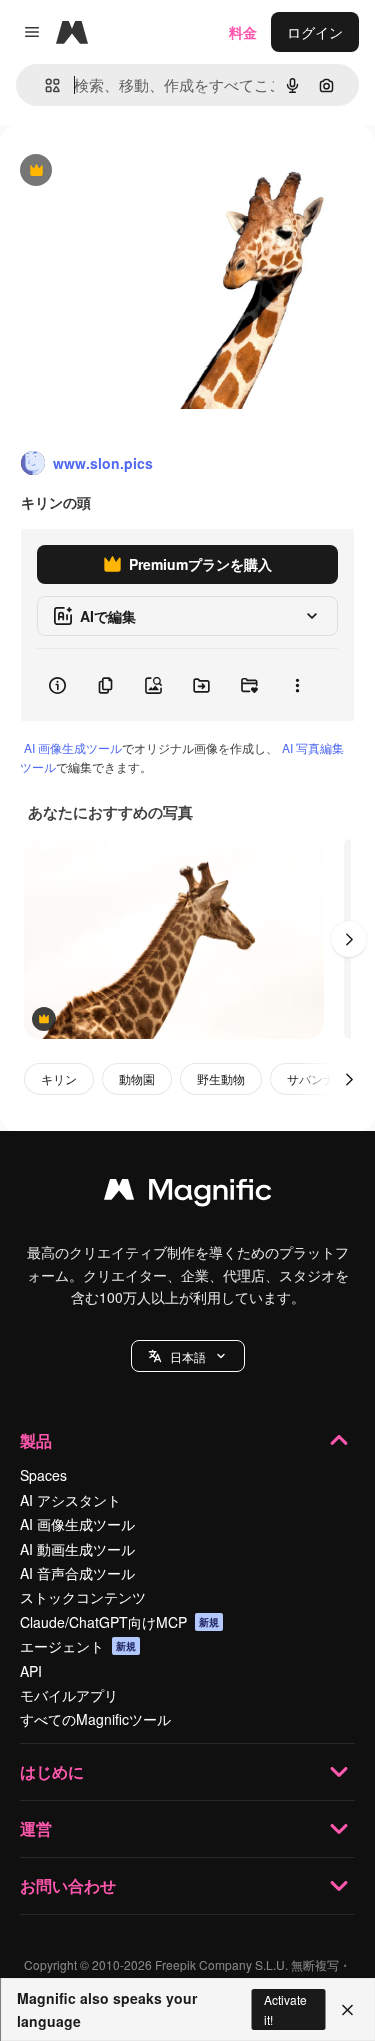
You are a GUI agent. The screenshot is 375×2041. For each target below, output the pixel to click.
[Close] (347, 2010)
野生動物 (221, 1078)
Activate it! (285, 2009)
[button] (188, 1356)
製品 (36, 1440)
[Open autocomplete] (44, 85)
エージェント (78, 1646)
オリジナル (137, 171)
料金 (243, 32)
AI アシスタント (70, 1500)
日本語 (188, 1356)
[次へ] (349, 939)
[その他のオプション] (297, 685)
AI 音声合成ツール (77, 1573)
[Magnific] (188, 1194)
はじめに (52, 1771)
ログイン (315, 32)
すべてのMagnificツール (95, 1719)
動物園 (137, 1078)
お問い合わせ (68, 1885)
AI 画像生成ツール (73, 747)
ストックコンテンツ (83, 1597)
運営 (36, 1828)
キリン (59, 1078)
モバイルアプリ (69, 1695)
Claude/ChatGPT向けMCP (119, 1622)
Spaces (43, 1475)
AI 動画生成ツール (77, 1549)
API (31, 1671)
